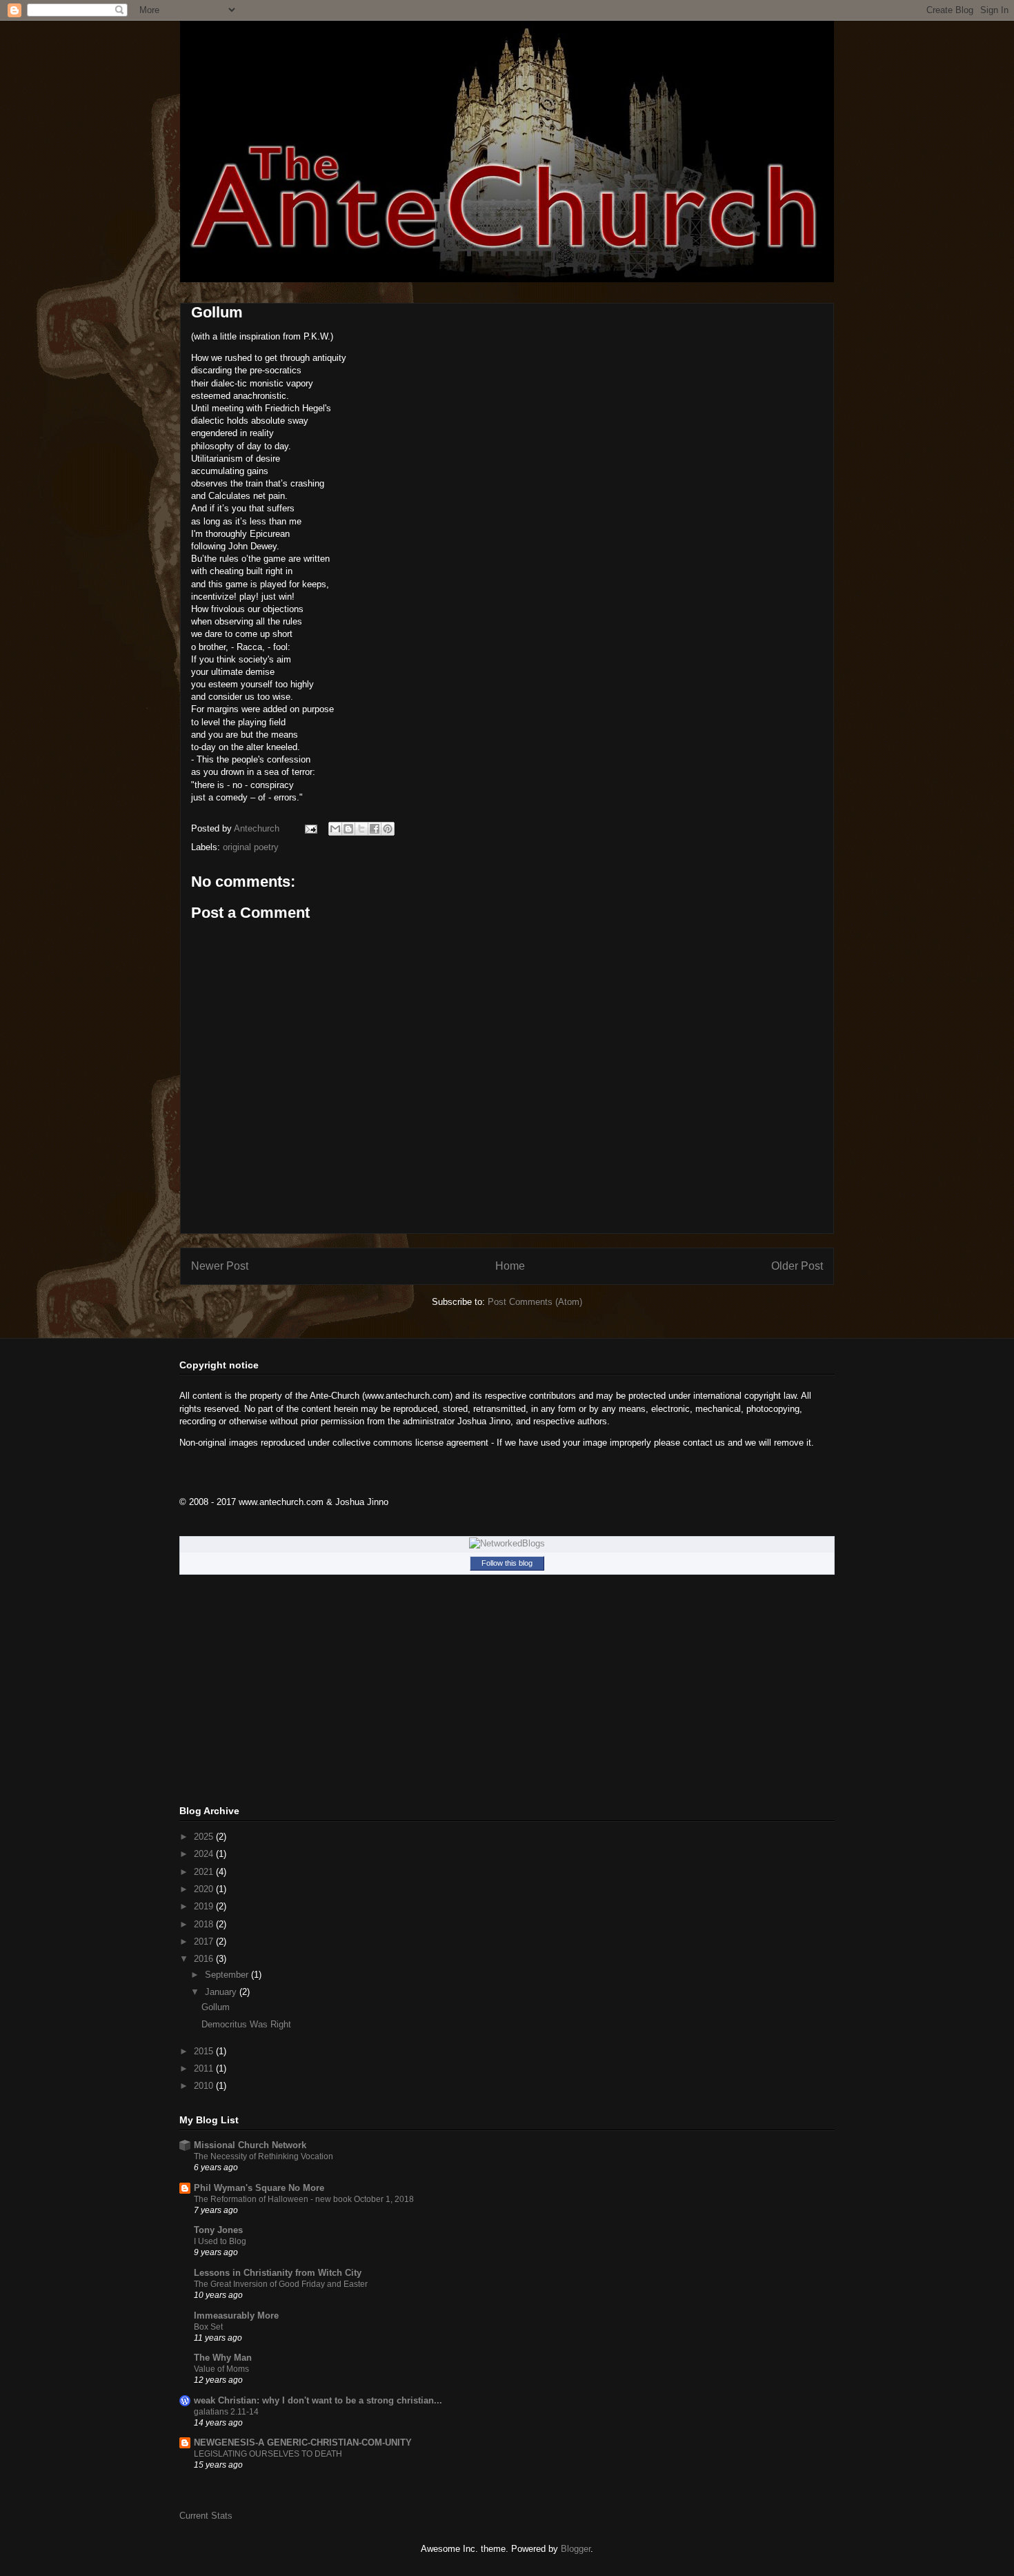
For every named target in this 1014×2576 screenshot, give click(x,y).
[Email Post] (310, 828)
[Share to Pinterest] (388, 829)
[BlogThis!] (348, 829)
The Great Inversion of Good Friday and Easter (281, 2284)
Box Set (208, 2327)
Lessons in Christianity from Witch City (278, 2273)
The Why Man (223, 2358)
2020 (205, 1889)
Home (510, 1266)
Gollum (216, 2007)
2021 (205, 1872)
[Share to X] (361, 829)
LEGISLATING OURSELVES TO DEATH (268, 2454)
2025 (205, 1837)
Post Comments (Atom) (535, 1302)
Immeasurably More (236, 2316)
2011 (205, 2068)
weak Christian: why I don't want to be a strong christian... (318, 2400)
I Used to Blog (220, 2241)
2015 (205, 2051)
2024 (205, 1854)
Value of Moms (221, 2369)
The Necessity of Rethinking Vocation (264, 2156)
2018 (205, 1924)
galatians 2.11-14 (226, 2412)
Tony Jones (218, 2230)
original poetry (251, 847)
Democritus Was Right (246, 2024)
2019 (205, 1906)
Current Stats (206, 2516)
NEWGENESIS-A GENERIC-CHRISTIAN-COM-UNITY (303, 2442)
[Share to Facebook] (375, 829)
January (222, 1992)
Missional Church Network (250, 2145)
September (228, 1975)
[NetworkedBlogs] (507, 1543)
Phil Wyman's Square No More (259, 2188)
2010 (205, 2086)
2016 (205, 1959)
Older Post (797, 1266)
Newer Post (220, 1266)
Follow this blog (507, 1563)
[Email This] (335, 829)
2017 (205, 1941)
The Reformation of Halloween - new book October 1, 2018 (304, 2199)
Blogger (576, 2549)
